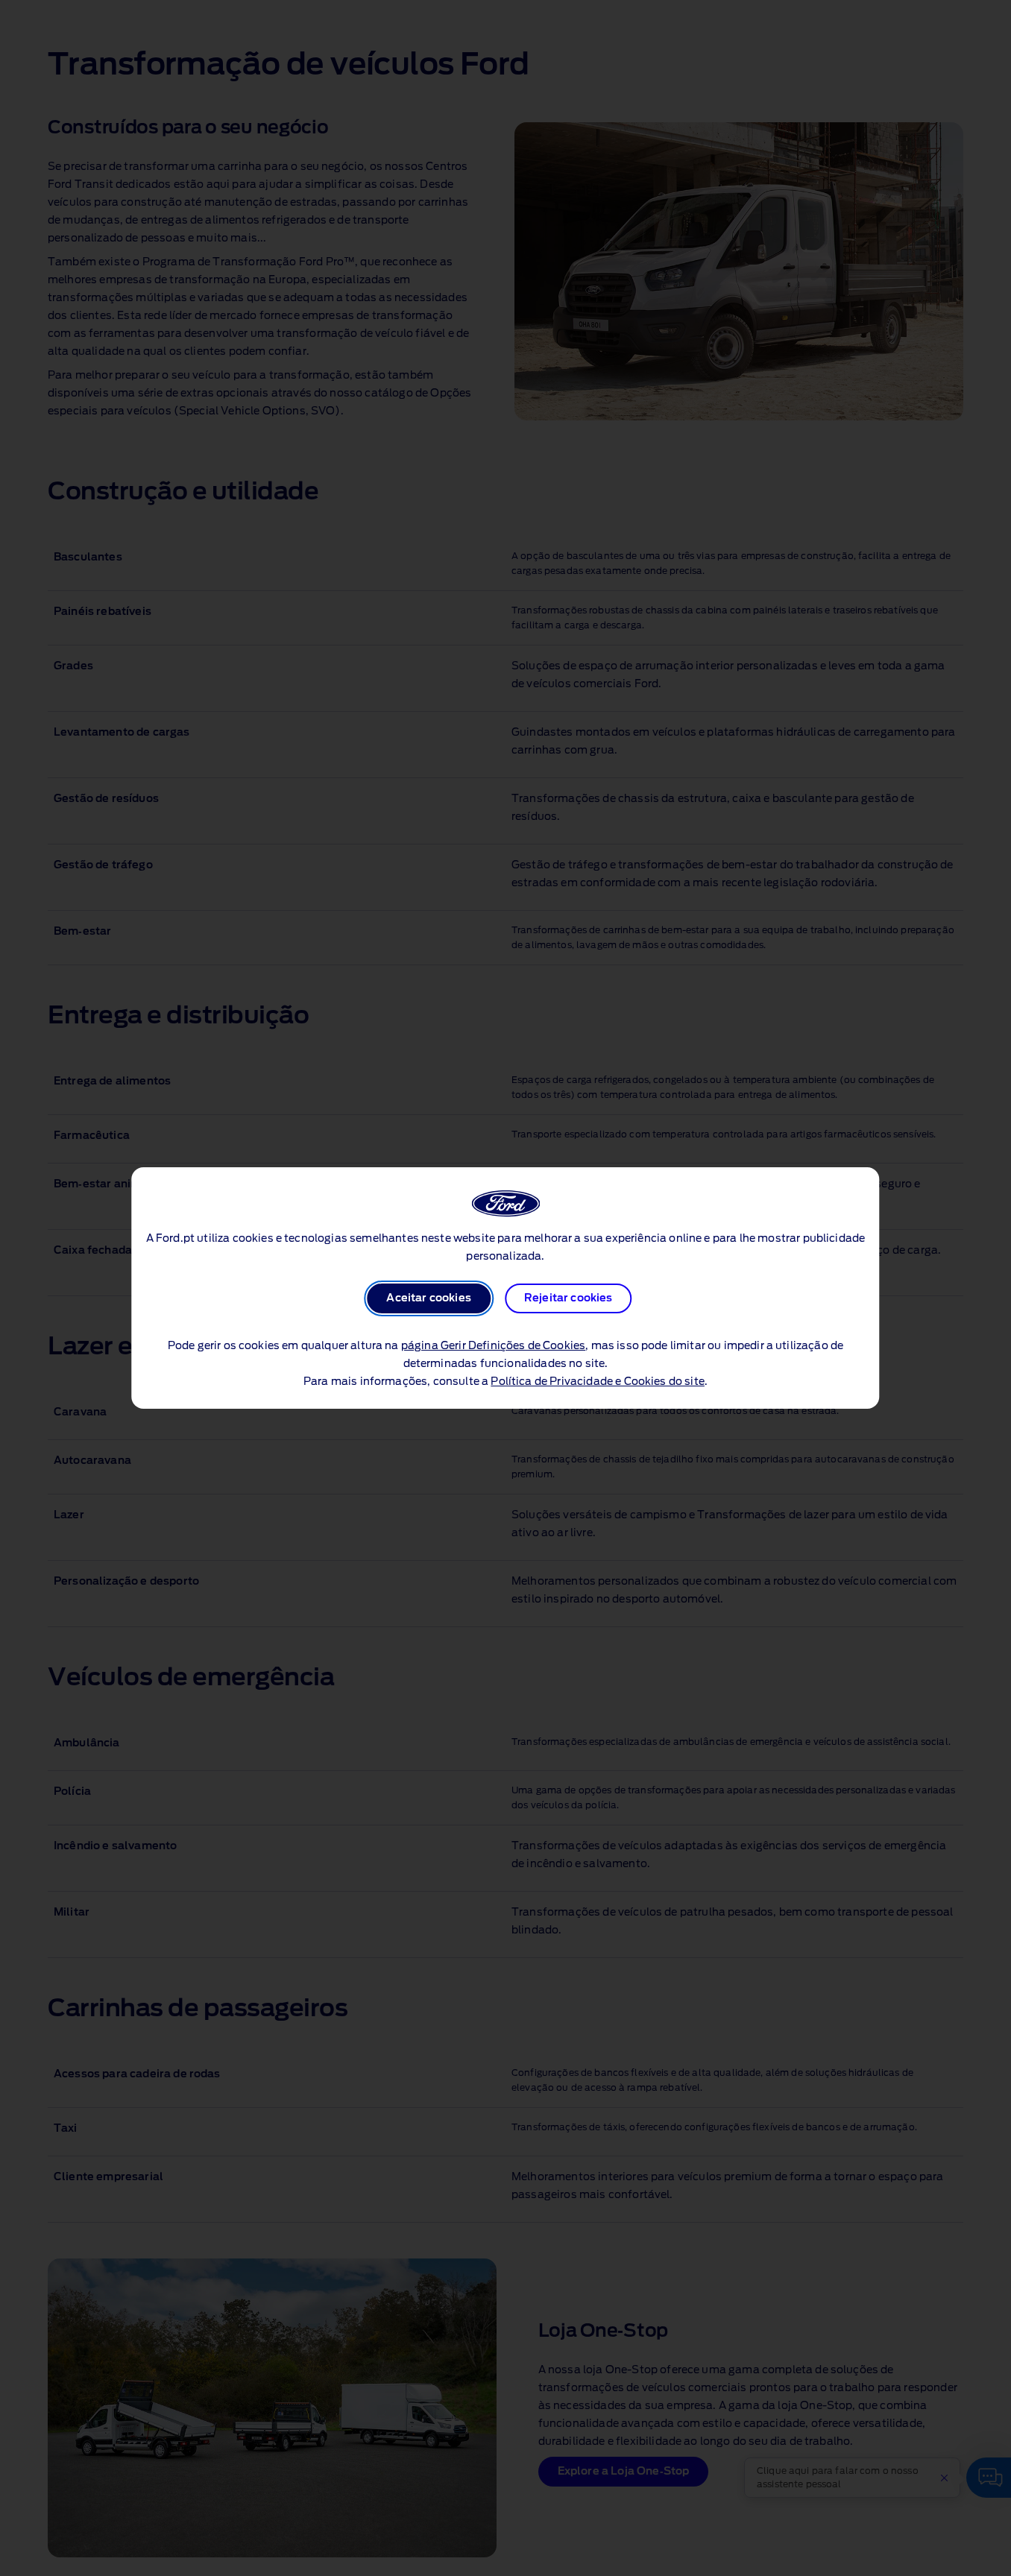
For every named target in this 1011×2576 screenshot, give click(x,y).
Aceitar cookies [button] (428, 1298)
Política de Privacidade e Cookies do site (598, 1382)
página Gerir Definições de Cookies (493, 1346)
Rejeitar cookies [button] (569, 1298)
